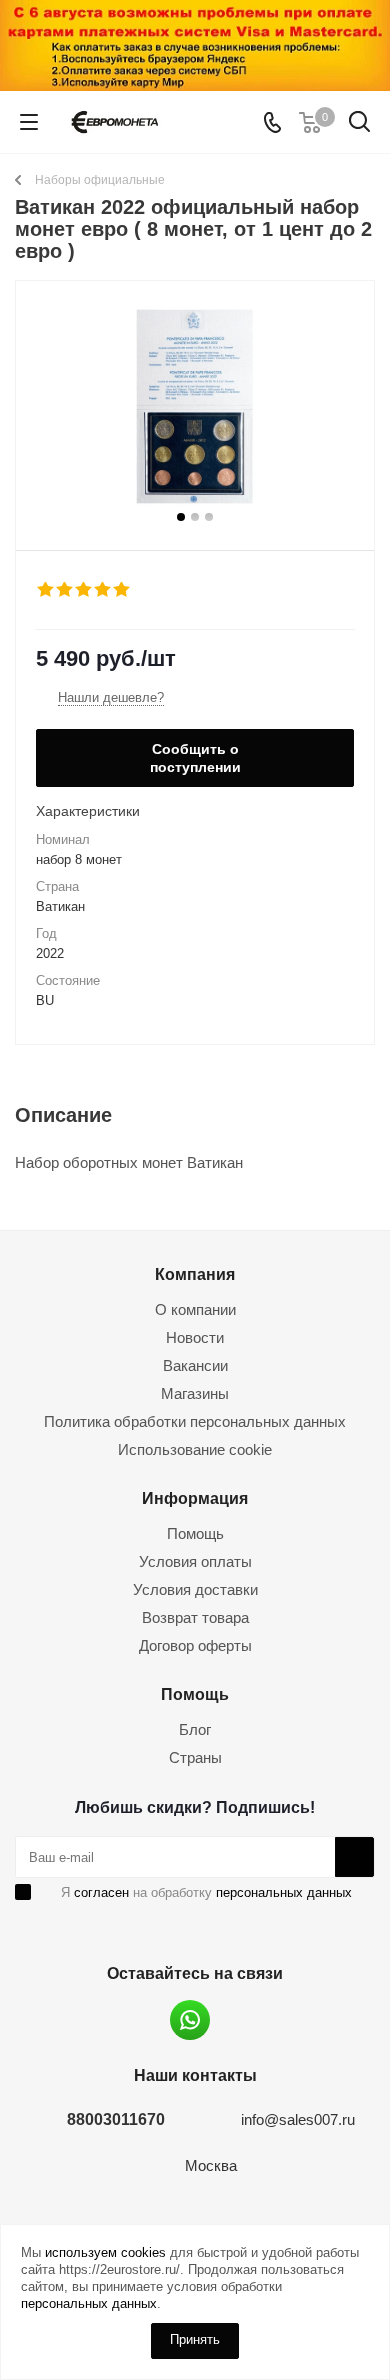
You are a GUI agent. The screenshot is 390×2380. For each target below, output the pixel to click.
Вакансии (195, 1365)
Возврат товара (195, 1617)
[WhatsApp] (190, 2020)
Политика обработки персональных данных (195, 1421)
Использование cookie (195, 1449)
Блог (195, 1729)
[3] (84, 590)
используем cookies (105, 2252)
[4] (103, 590)
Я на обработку (206, 1892)
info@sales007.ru (298, 2119)
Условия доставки (195, 1589)
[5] (122, 590)
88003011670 (116, 2119)
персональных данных (284, 1892)
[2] (65, 590)
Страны (195, 1757)
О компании (195, 1309)
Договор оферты (195, 1645)
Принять (195, 2339)
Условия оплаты (195, 1561)
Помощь (195, 1533)
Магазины (195, 1393)
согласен (101, 1892)
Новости (195, 1337)
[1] (46, 590)
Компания (195, 1274)
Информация (195, 1498)
